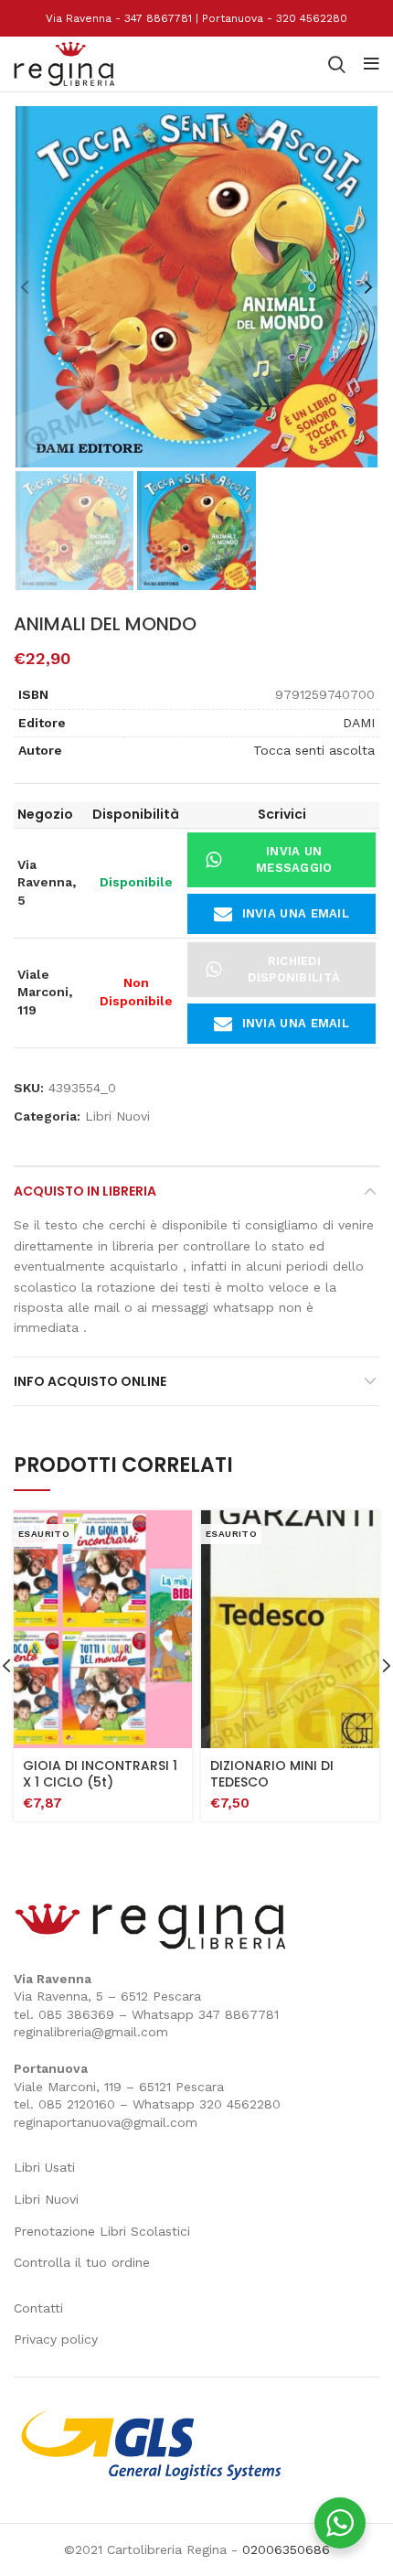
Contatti (38, 2308)
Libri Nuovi (117, 1116)
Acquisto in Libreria (85, 1191)
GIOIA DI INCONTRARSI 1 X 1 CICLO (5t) (100, 1774)
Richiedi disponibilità (294, 969)
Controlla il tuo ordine (82, 2262)
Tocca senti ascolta (314, 750)
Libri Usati (44, 2167)
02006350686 (286, 2549)
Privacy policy (56, 2339)
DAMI (359, 723)
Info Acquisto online (90, 1381)
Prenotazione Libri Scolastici (102, 2231)
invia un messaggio (294, 859)
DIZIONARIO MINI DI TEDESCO (272, 1774)
